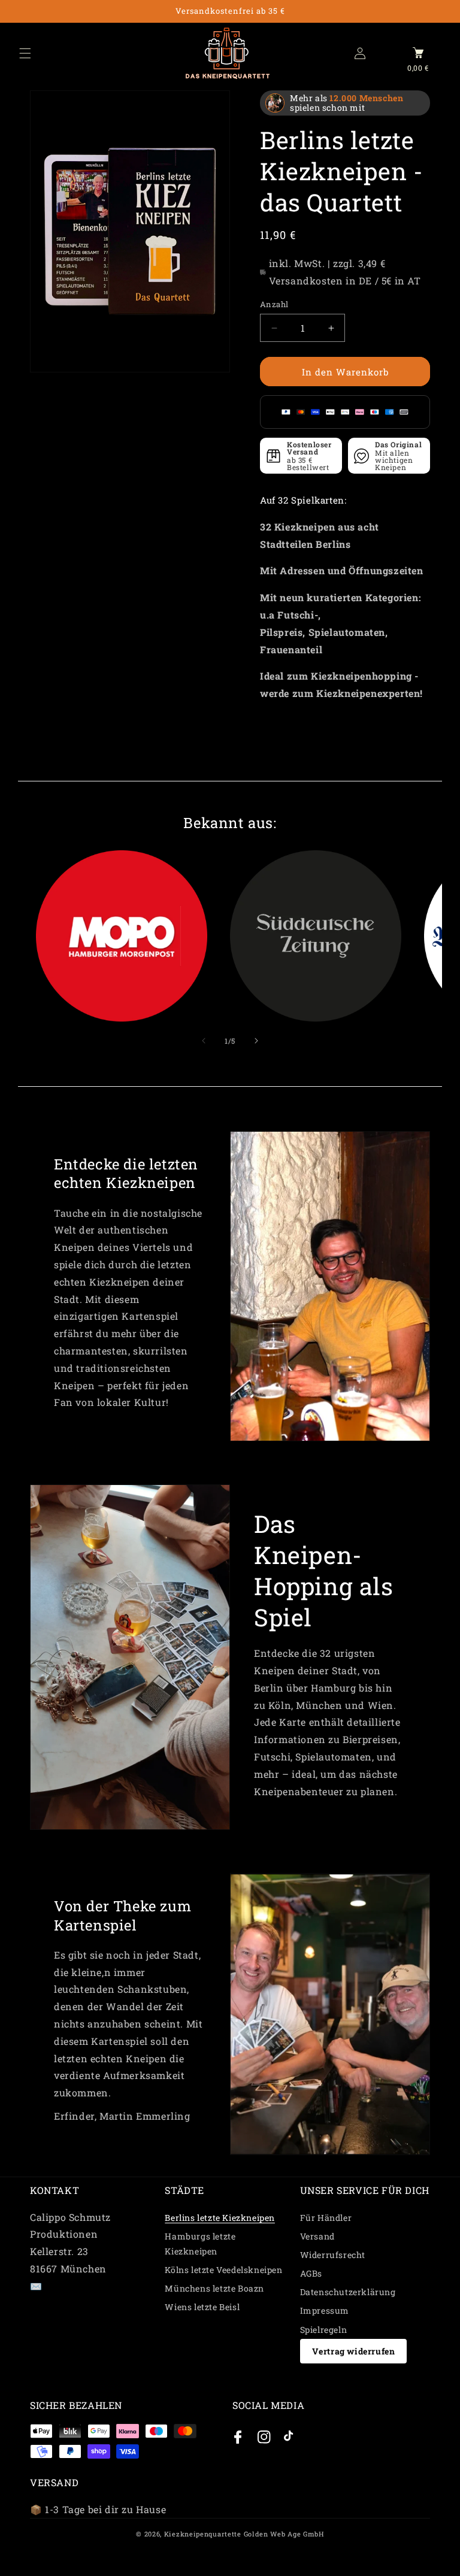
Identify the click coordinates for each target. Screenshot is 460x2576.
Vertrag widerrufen (354, 2351)
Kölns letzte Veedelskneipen (223, 2270)
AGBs (311, 2273)
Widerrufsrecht (333, 2255)
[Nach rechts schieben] (256, 1041)
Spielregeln (324, 2330)
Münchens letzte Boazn (214, 2288)
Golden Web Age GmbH (284, 2534)
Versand (317, 2236)
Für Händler (326, 2218)
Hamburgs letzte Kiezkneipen (200, 2244)
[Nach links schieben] (204, 1041)
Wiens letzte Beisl (202, 2307)
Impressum (325, 2310)
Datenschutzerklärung (348, 2292)
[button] (25, 53)
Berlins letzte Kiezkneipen (220, 2218)
